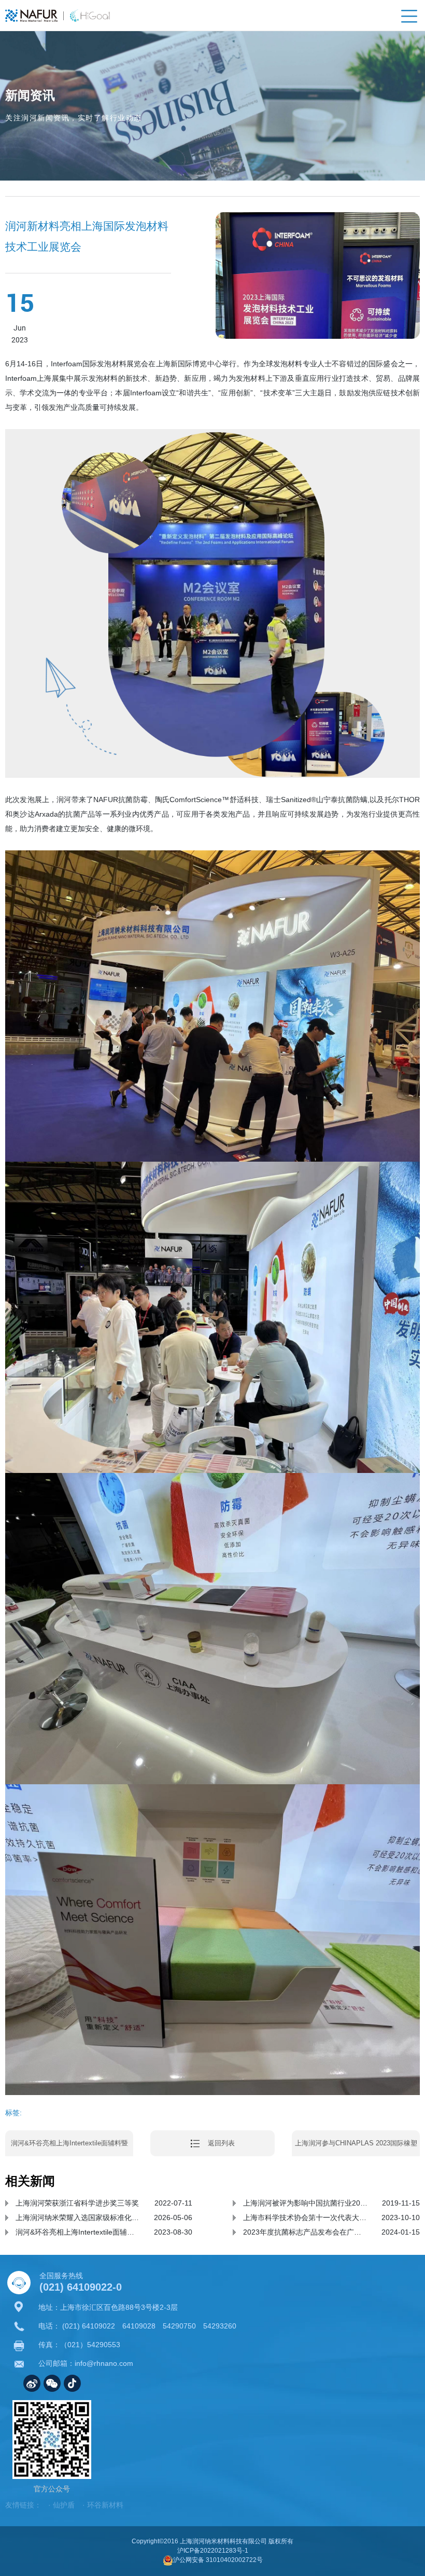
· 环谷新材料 (103, 2505)
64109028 (139, 2326)
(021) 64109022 (89, 2326)
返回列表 (221, 2143)
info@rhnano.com (104, 2363)
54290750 (179, 2326)
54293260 (220, 2326)
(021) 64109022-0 (81, 2287)
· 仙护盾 (61, 2505)
